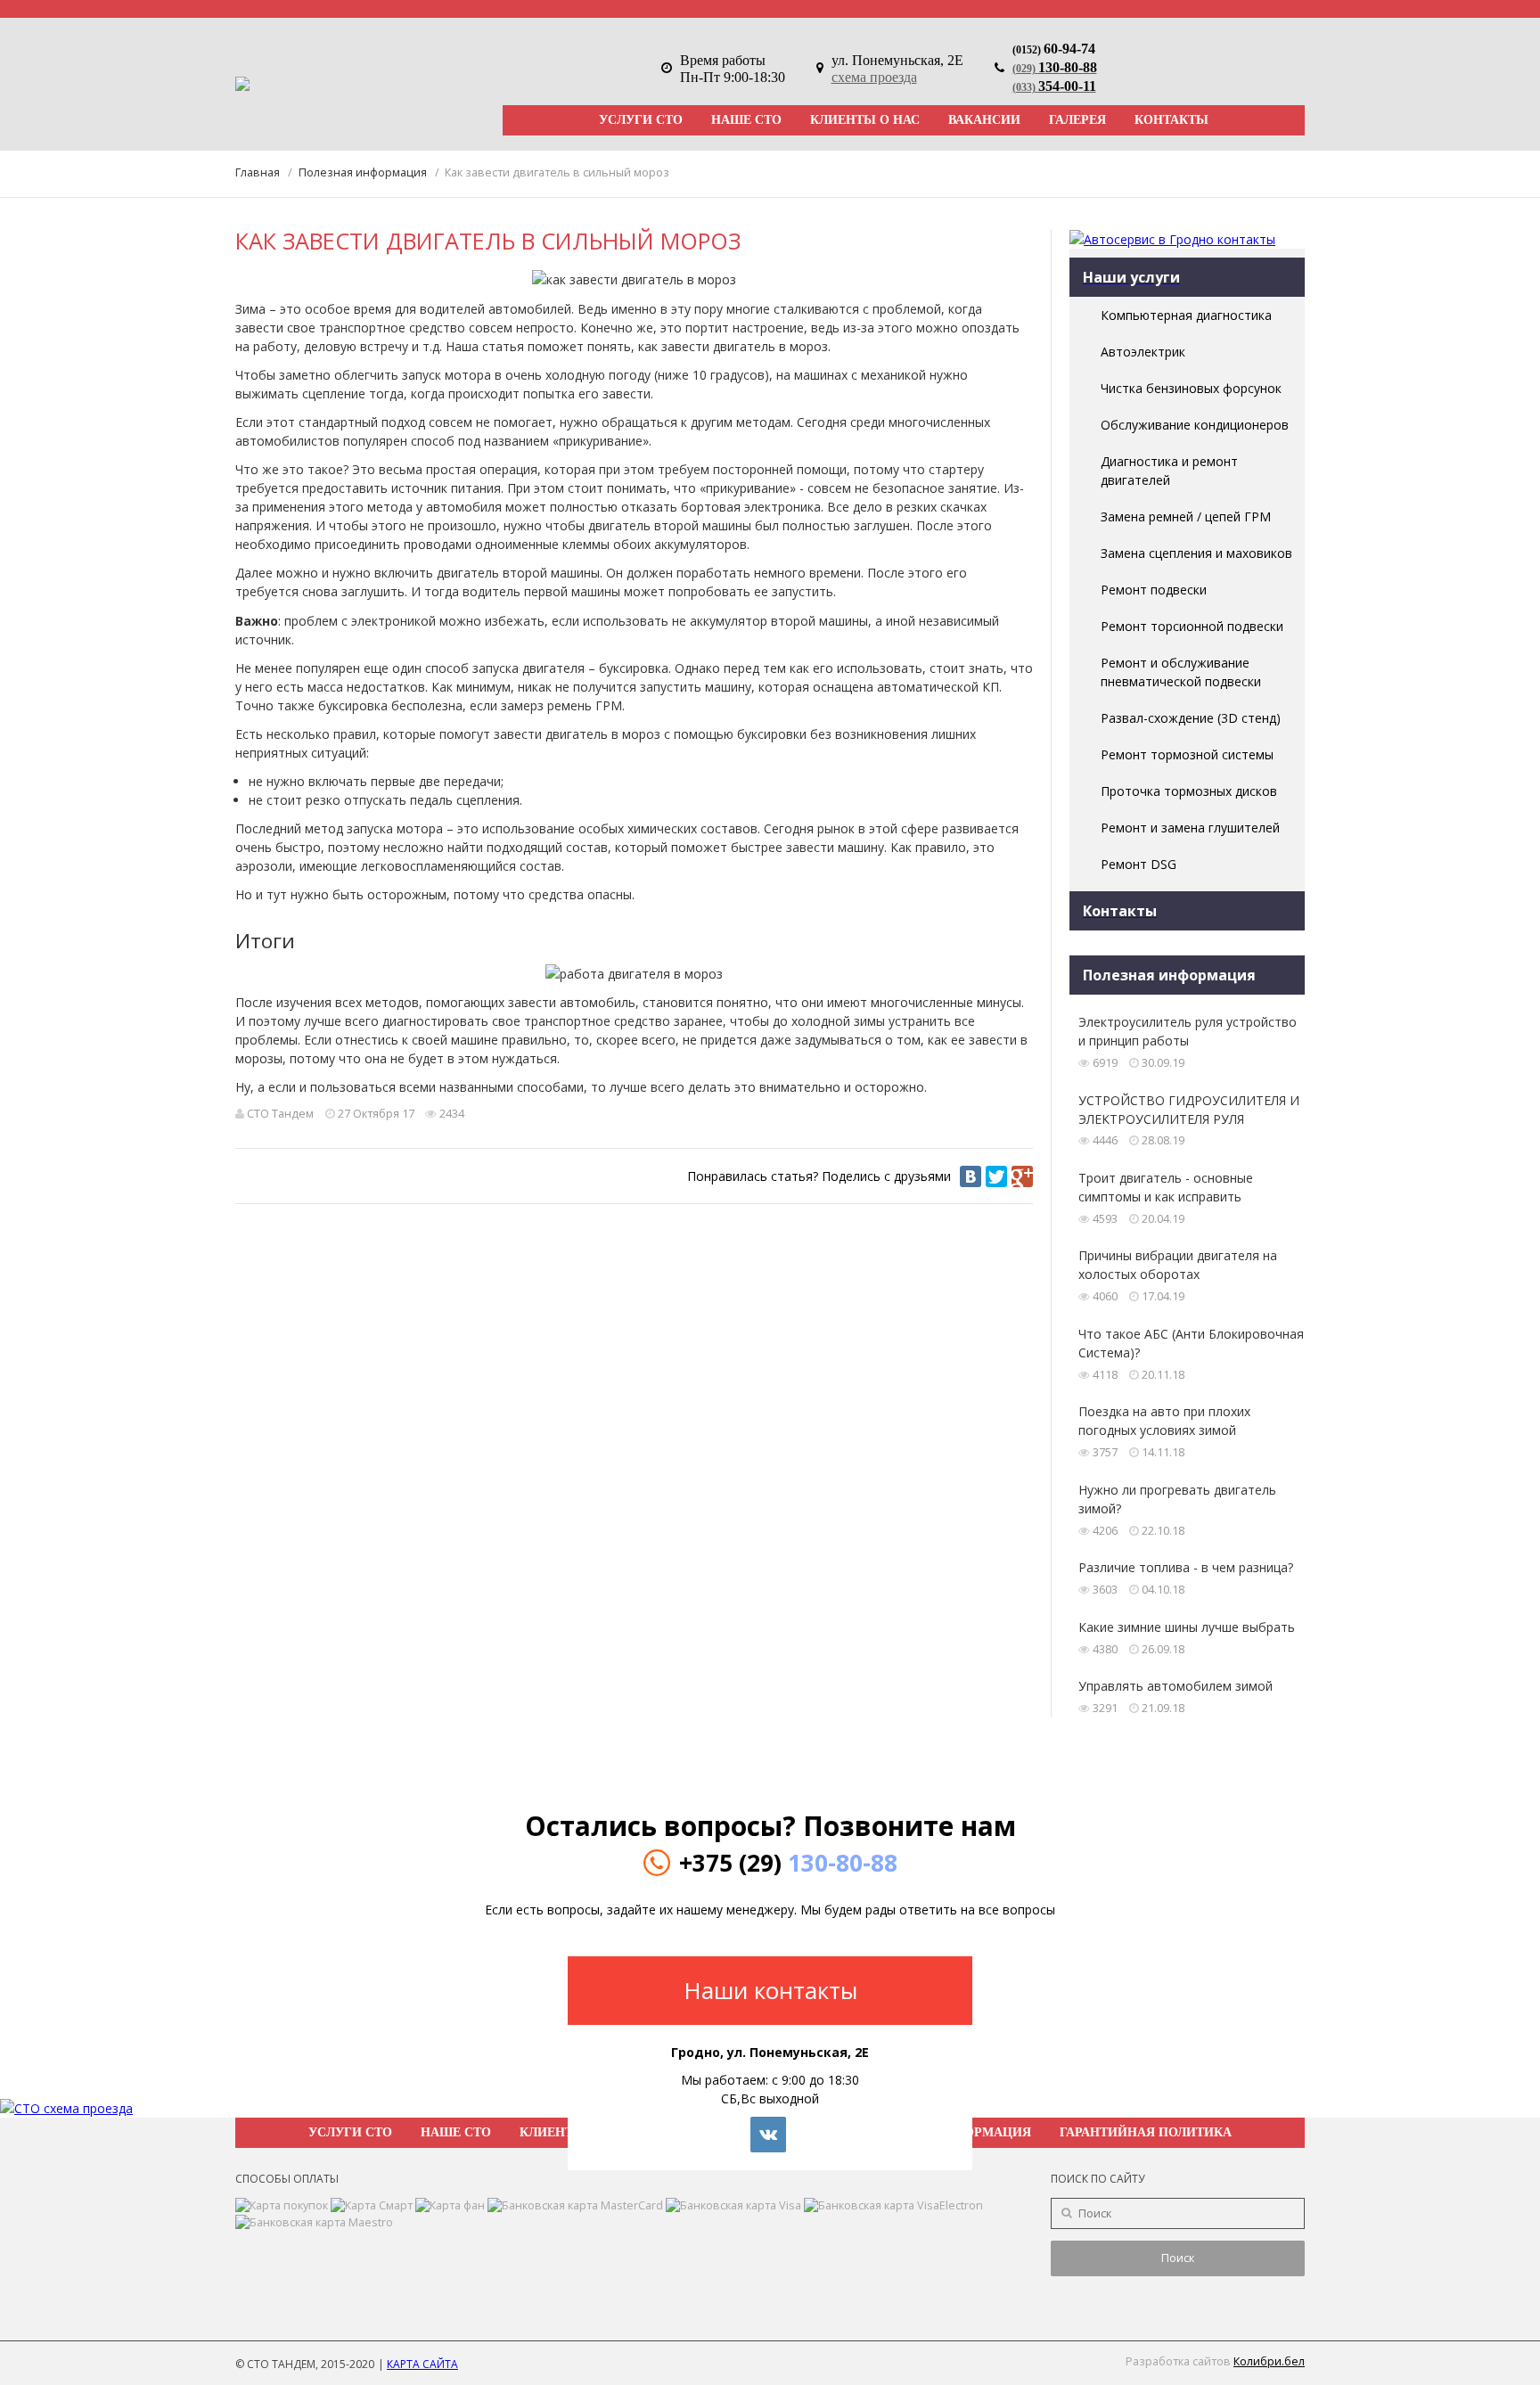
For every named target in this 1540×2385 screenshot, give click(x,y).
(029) (1055, 69)
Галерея (1077, 120)
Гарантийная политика (1146, 2132)
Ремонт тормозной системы (1187, 754)
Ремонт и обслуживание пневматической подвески (1181, 672)
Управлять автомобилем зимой (1175, 1686)
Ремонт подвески (1154, 590)
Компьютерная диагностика (1186, 315)
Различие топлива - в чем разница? (1186, 1567)
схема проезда (874, 77)
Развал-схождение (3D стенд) (1191, 718)
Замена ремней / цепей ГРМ (1186, 516)
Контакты (1171, 120)
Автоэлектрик (1143, 352)
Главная (258, 172)
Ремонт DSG (1139, 864)
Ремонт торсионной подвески (1192, 626)
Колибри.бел (1269, 2361)
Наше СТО (746, 120)
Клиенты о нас (865, 120)
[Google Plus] (1022, 1176)
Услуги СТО (641, 120)
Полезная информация (363, 172)
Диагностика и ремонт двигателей (1169, 471)
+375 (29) (788, 1863)
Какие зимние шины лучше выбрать (1187, 1627)
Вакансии (984, 120)
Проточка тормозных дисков (1189, 791)
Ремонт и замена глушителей (1190, 828)
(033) (1054, 87)
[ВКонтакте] (971, 1176)
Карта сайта (422, 2364)
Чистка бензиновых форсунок (1191, 388)
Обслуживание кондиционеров (1195, 425)
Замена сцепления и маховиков (1196, 553)
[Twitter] (996, 1176)
